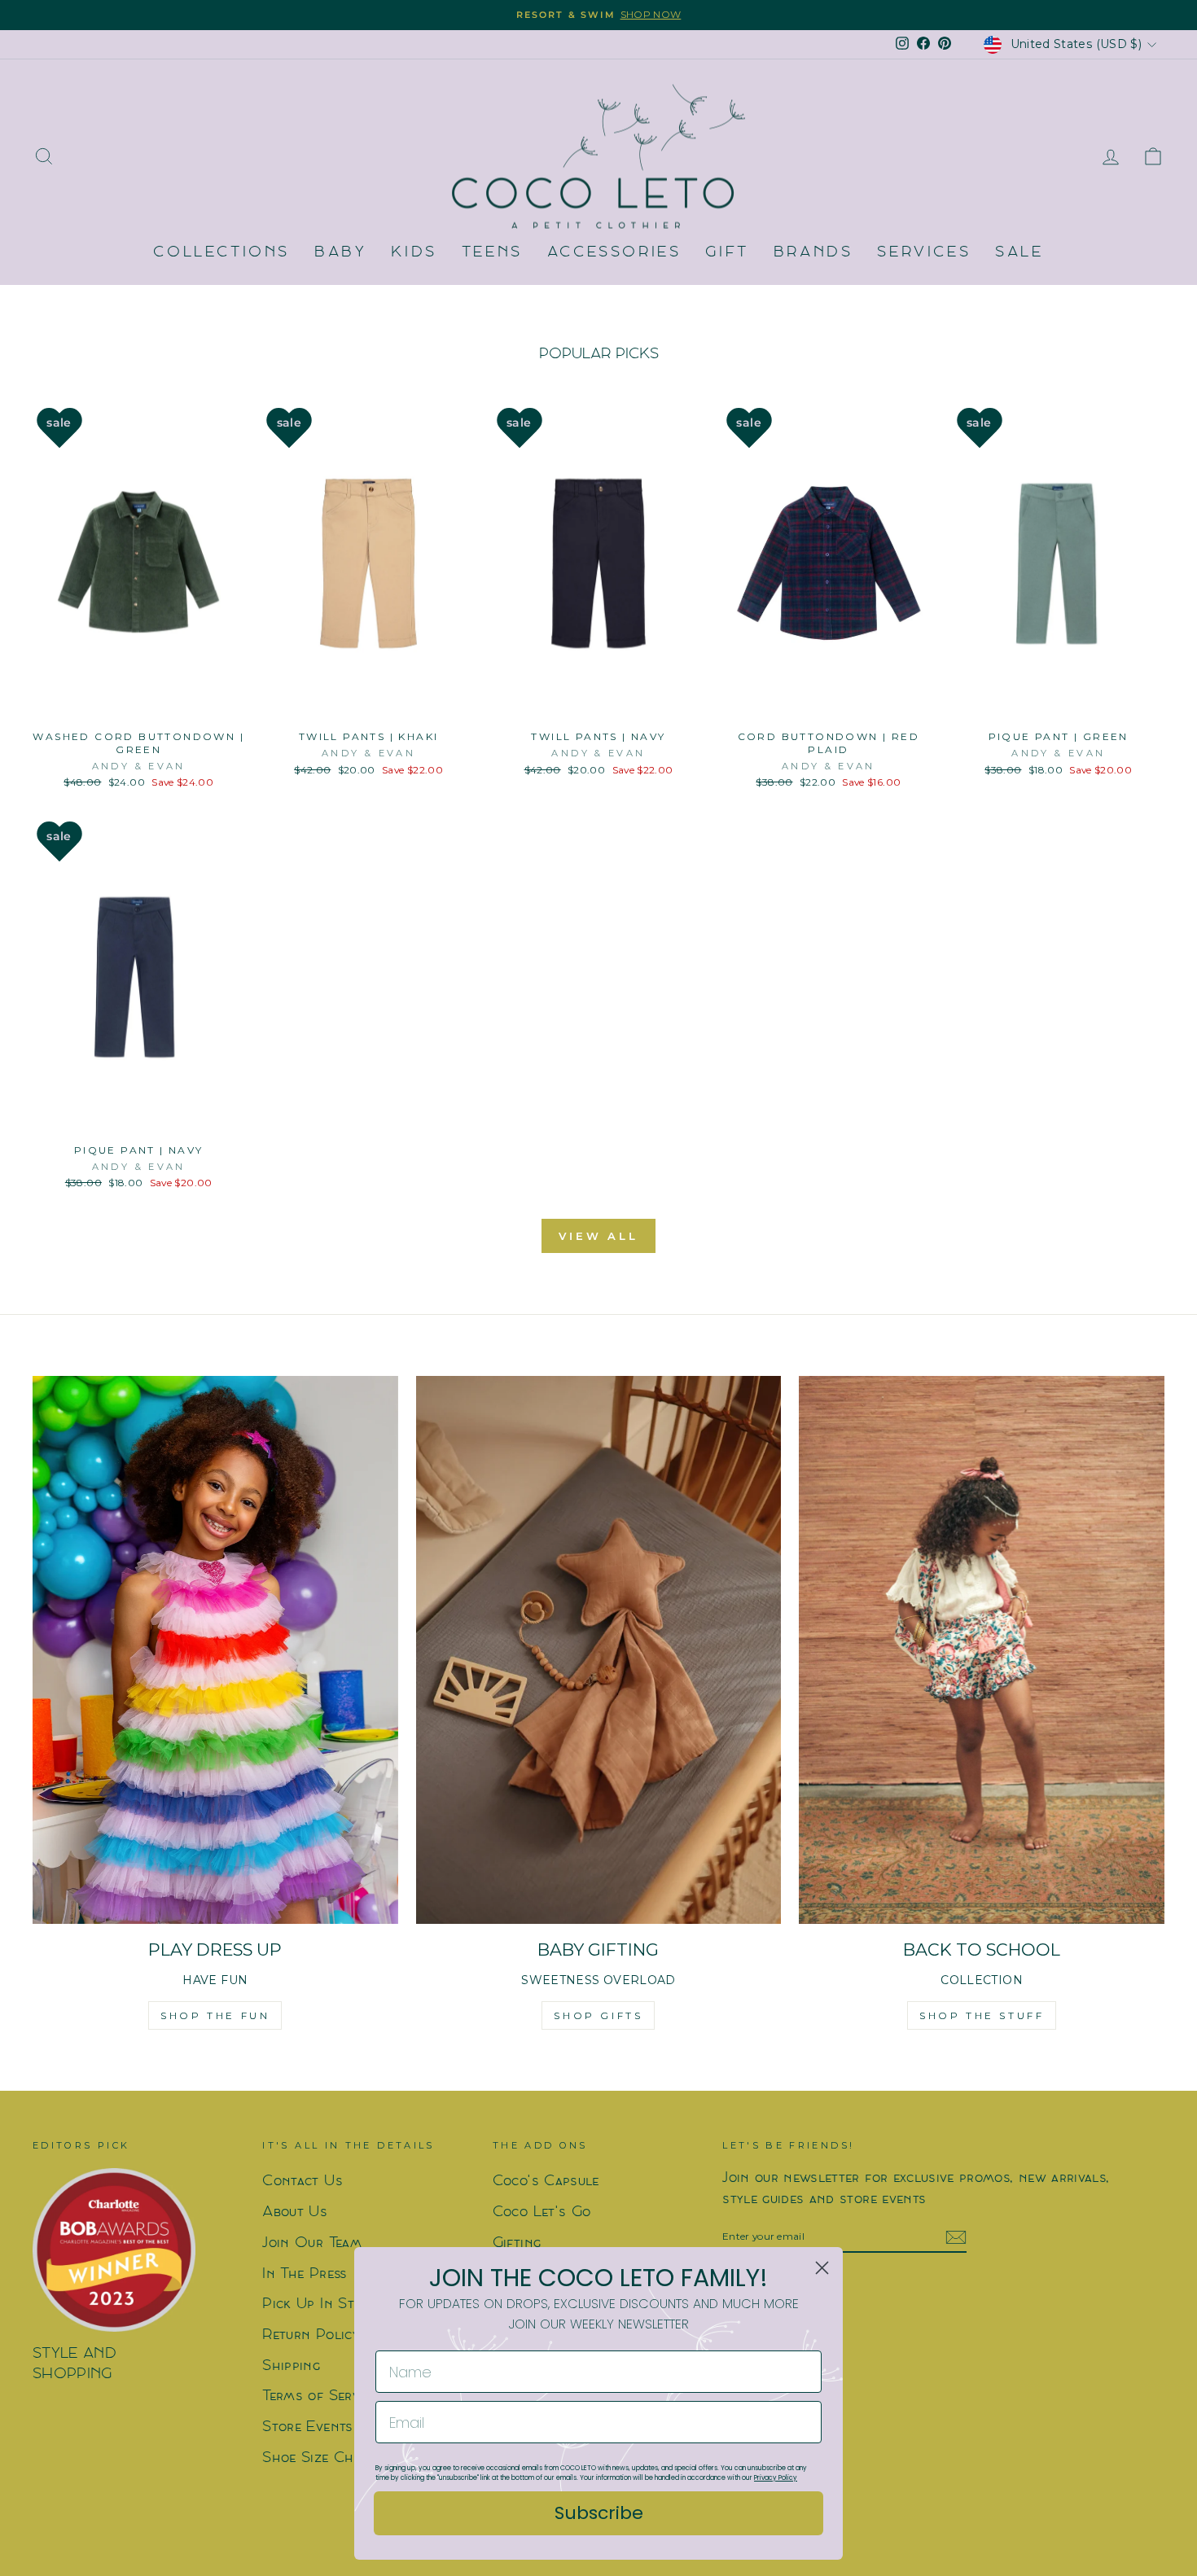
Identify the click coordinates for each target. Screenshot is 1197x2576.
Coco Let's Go (542, 2212)
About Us (295, 2212)
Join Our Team (312, 2243)
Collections (221, 253)
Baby (340, 253)
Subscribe (599, 2513)
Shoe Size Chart (319, 2458)
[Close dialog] (822, 2268)
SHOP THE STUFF (982, 2015)
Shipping (291, 2366)
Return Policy (311, 2335)
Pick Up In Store (320, 2304)
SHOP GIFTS (598, 2015)
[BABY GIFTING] (599, 1650)
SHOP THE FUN (215, 2015)
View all (598, 1236)
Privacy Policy (776, 2478)
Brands (813, 253)
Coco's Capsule (546, 2182)
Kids (414, 253)
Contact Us (303, 2182)
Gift (727, 253)
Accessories (614, 253)
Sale (1019, 253)
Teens (492, 253)
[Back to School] (982, 1650)
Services (924, 253)
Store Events (307, 2427)
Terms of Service (320, 2396)
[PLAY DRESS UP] (215, 1650)
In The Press (305, 2274)
